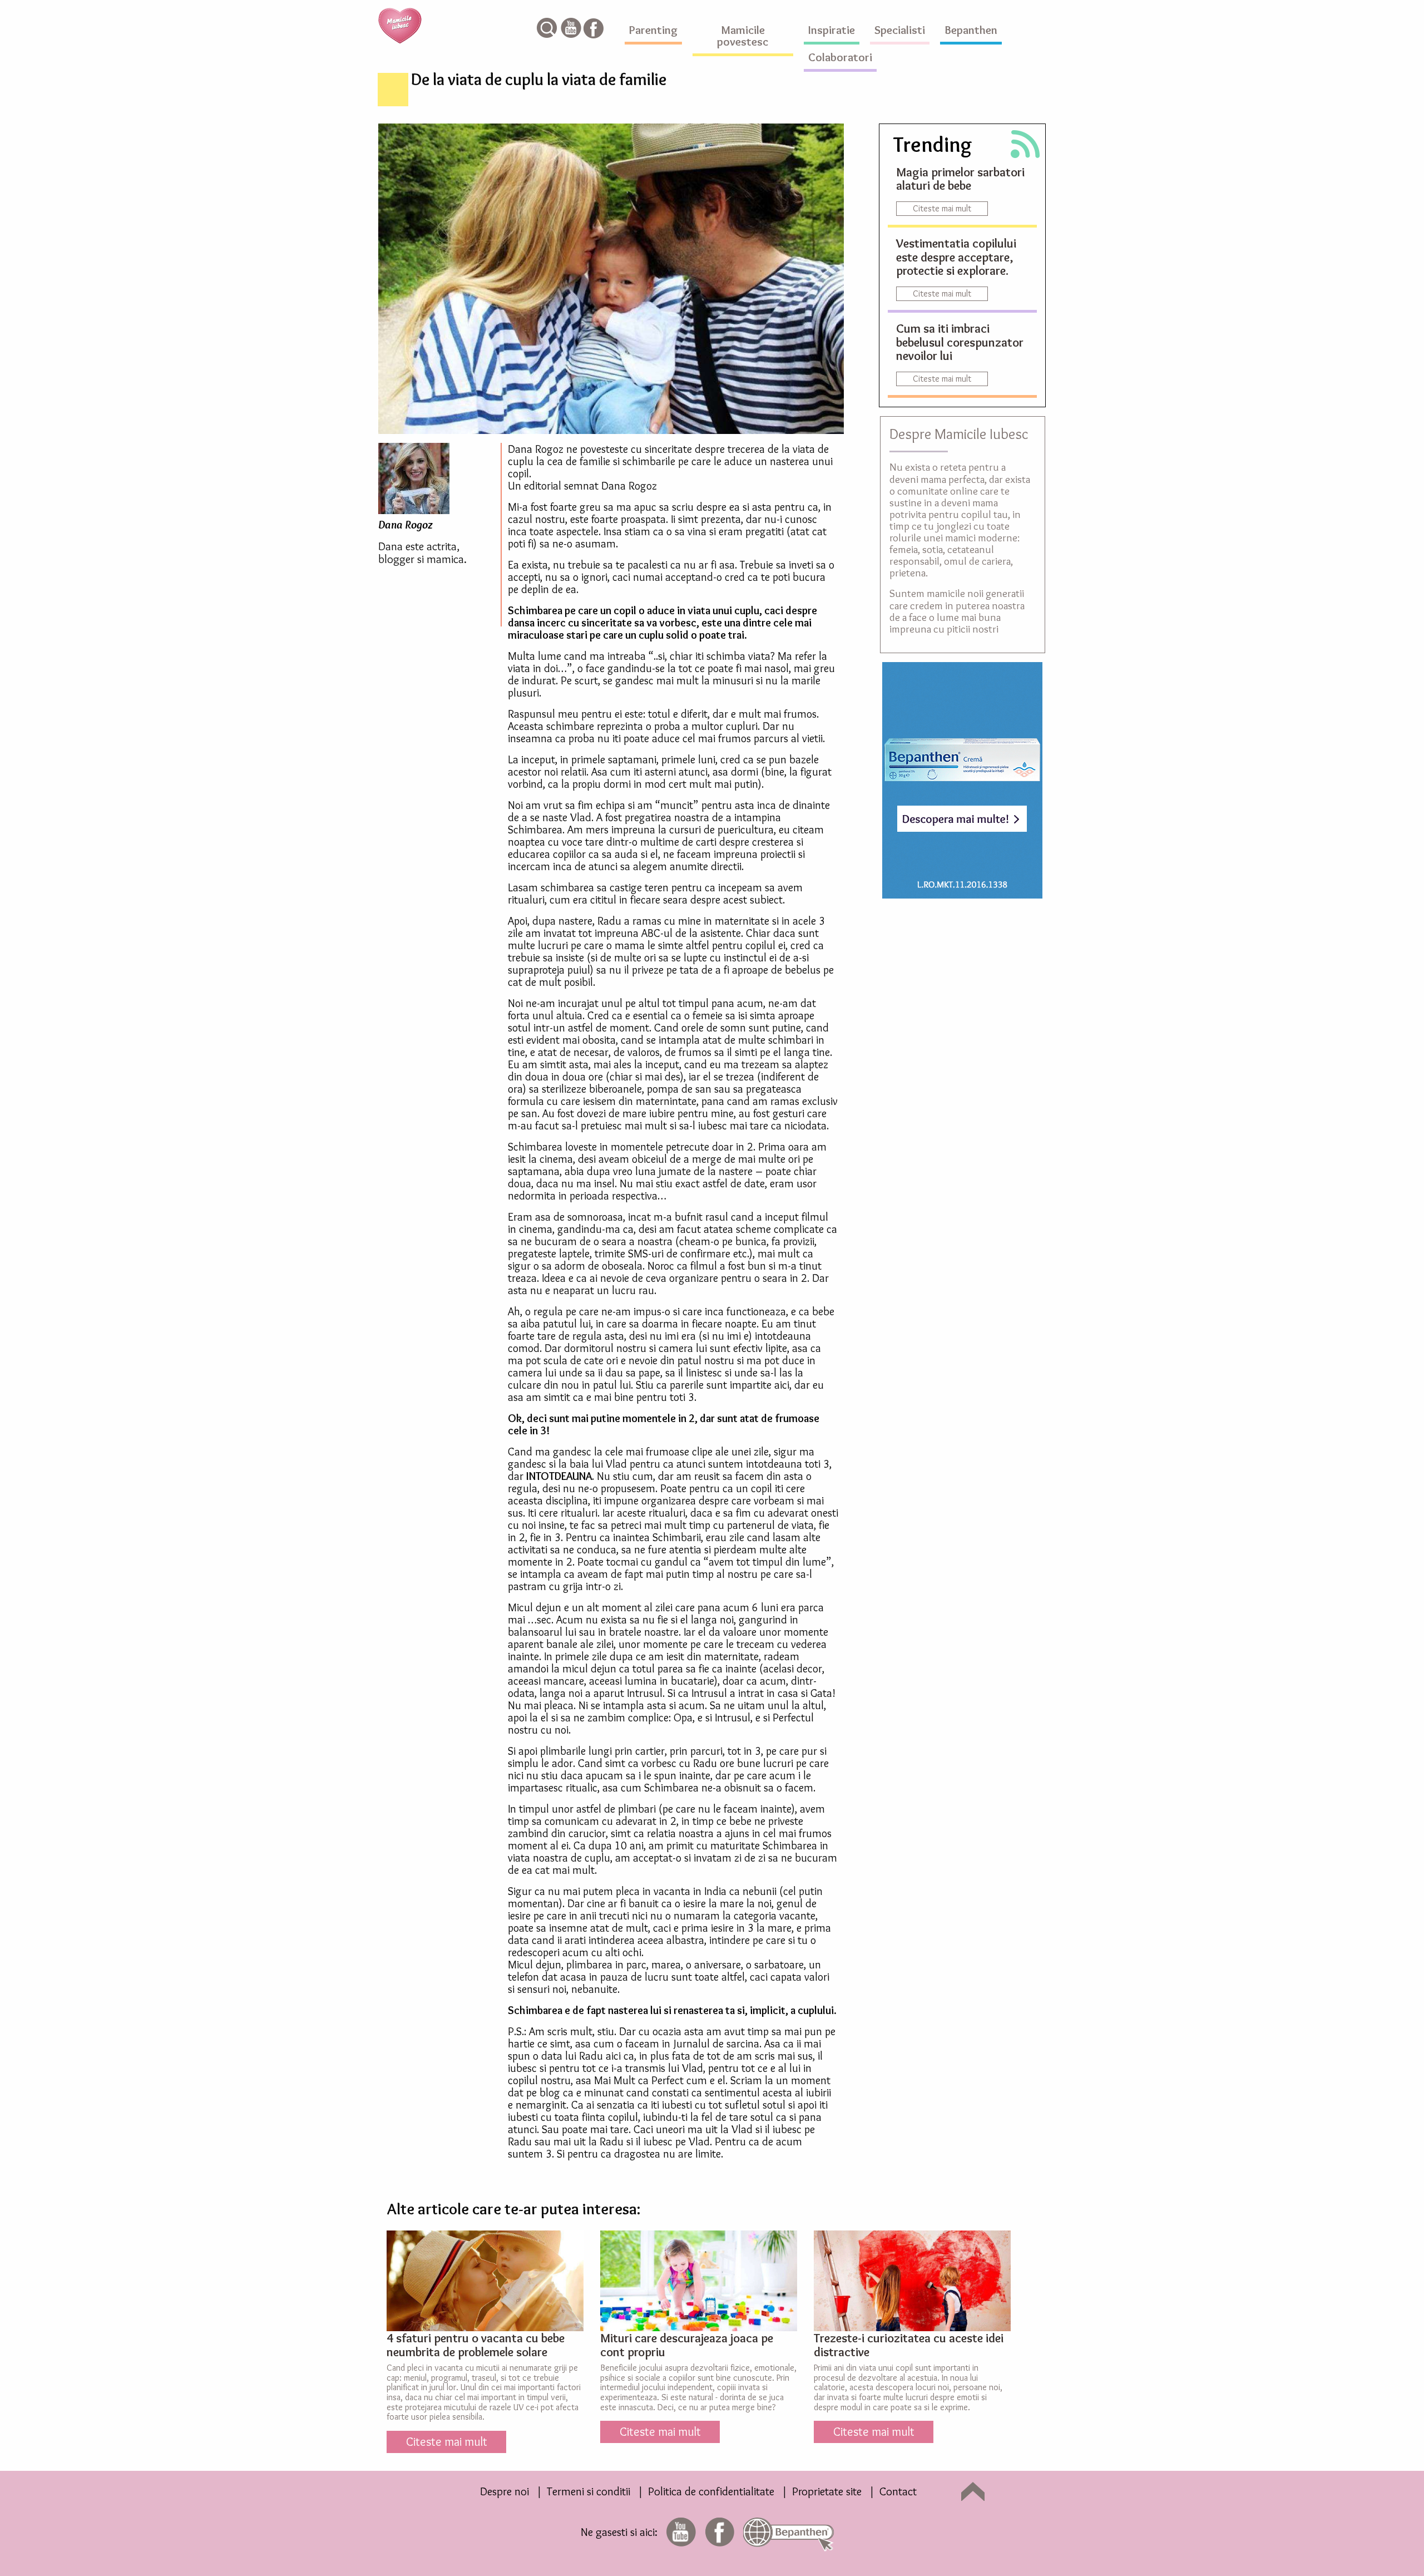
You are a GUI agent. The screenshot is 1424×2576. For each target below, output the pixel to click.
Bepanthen (971, 30)
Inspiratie (832, 30)
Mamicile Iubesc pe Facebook (594, 28)
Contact (898, 2491)
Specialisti (900, 30)
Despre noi (505, 2491)
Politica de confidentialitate (711, 2491)
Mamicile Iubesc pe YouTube (571, 28)
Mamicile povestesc (743, 36)
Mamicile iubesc (400, 26)
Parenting (653, 30)
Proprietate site (827, 2491)
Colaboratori (840, 57)
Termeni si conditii (589, 2491)
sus (973, 2491)
